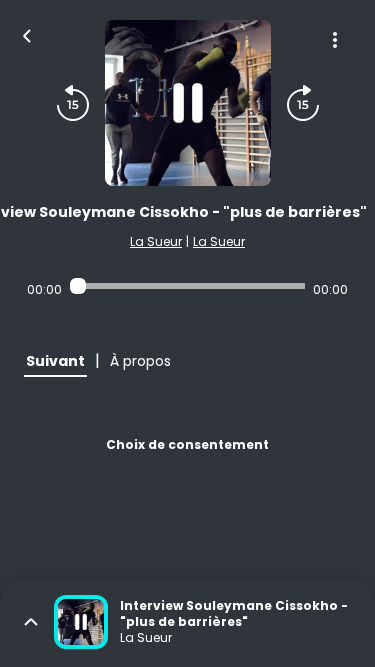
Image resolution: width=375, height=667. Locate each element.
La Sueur (156, 241)
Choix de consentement (187, 444)
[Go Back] (27, 34)
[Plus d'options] (335, 40)
